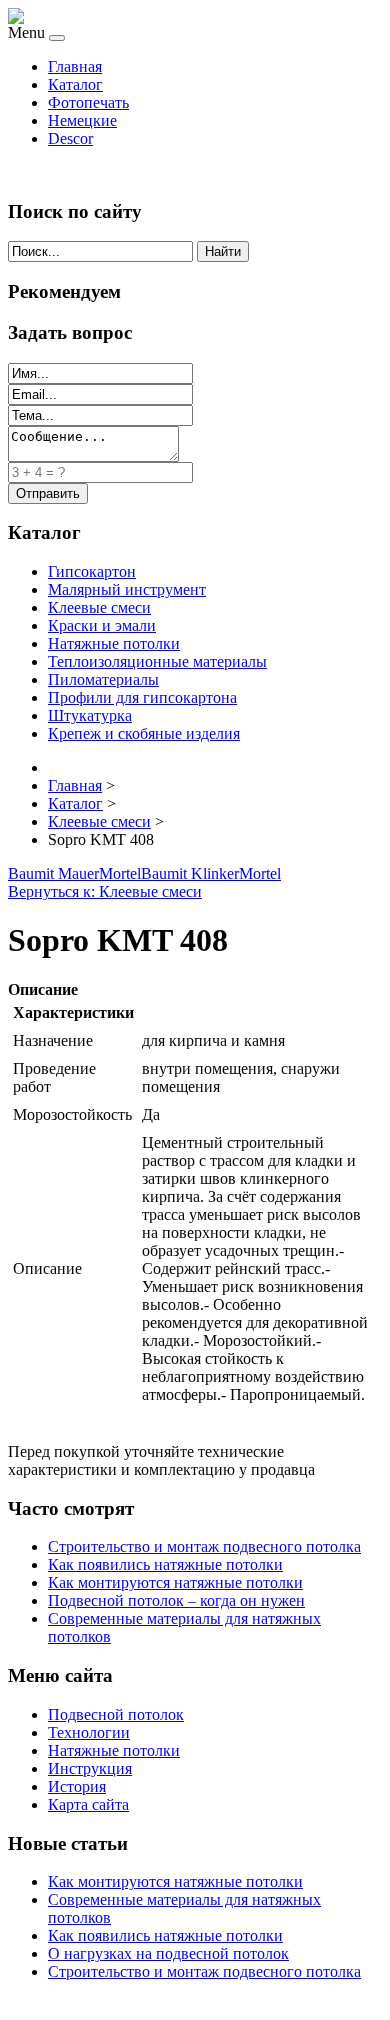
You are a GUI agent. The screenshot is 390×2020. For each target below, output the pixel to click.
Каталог (75, 84)
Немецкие (82, 120)
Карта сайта (88, 1804)
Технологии (89, 1732)
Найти (223, 251)
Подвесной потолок (116, 1714)
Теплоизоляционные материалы (157, 661)
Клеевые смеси (99, 607)
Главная (75, 66)
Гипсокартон (92, 571)
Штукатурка (90, 715)
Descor (70, 138)
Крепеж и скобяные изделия (144, 733)
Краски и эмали (102, 625)
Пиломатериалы (103, 679)
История (77, 1786)
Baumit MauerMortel (74, 873)
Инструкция (90, 1768)
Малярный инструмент (127, 589)
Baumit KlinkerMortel (211, 873)
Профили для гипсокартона (142, 697)
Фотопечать (88, 102)
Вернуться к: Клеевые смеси (105, 891)
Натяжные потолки (114, 643)
